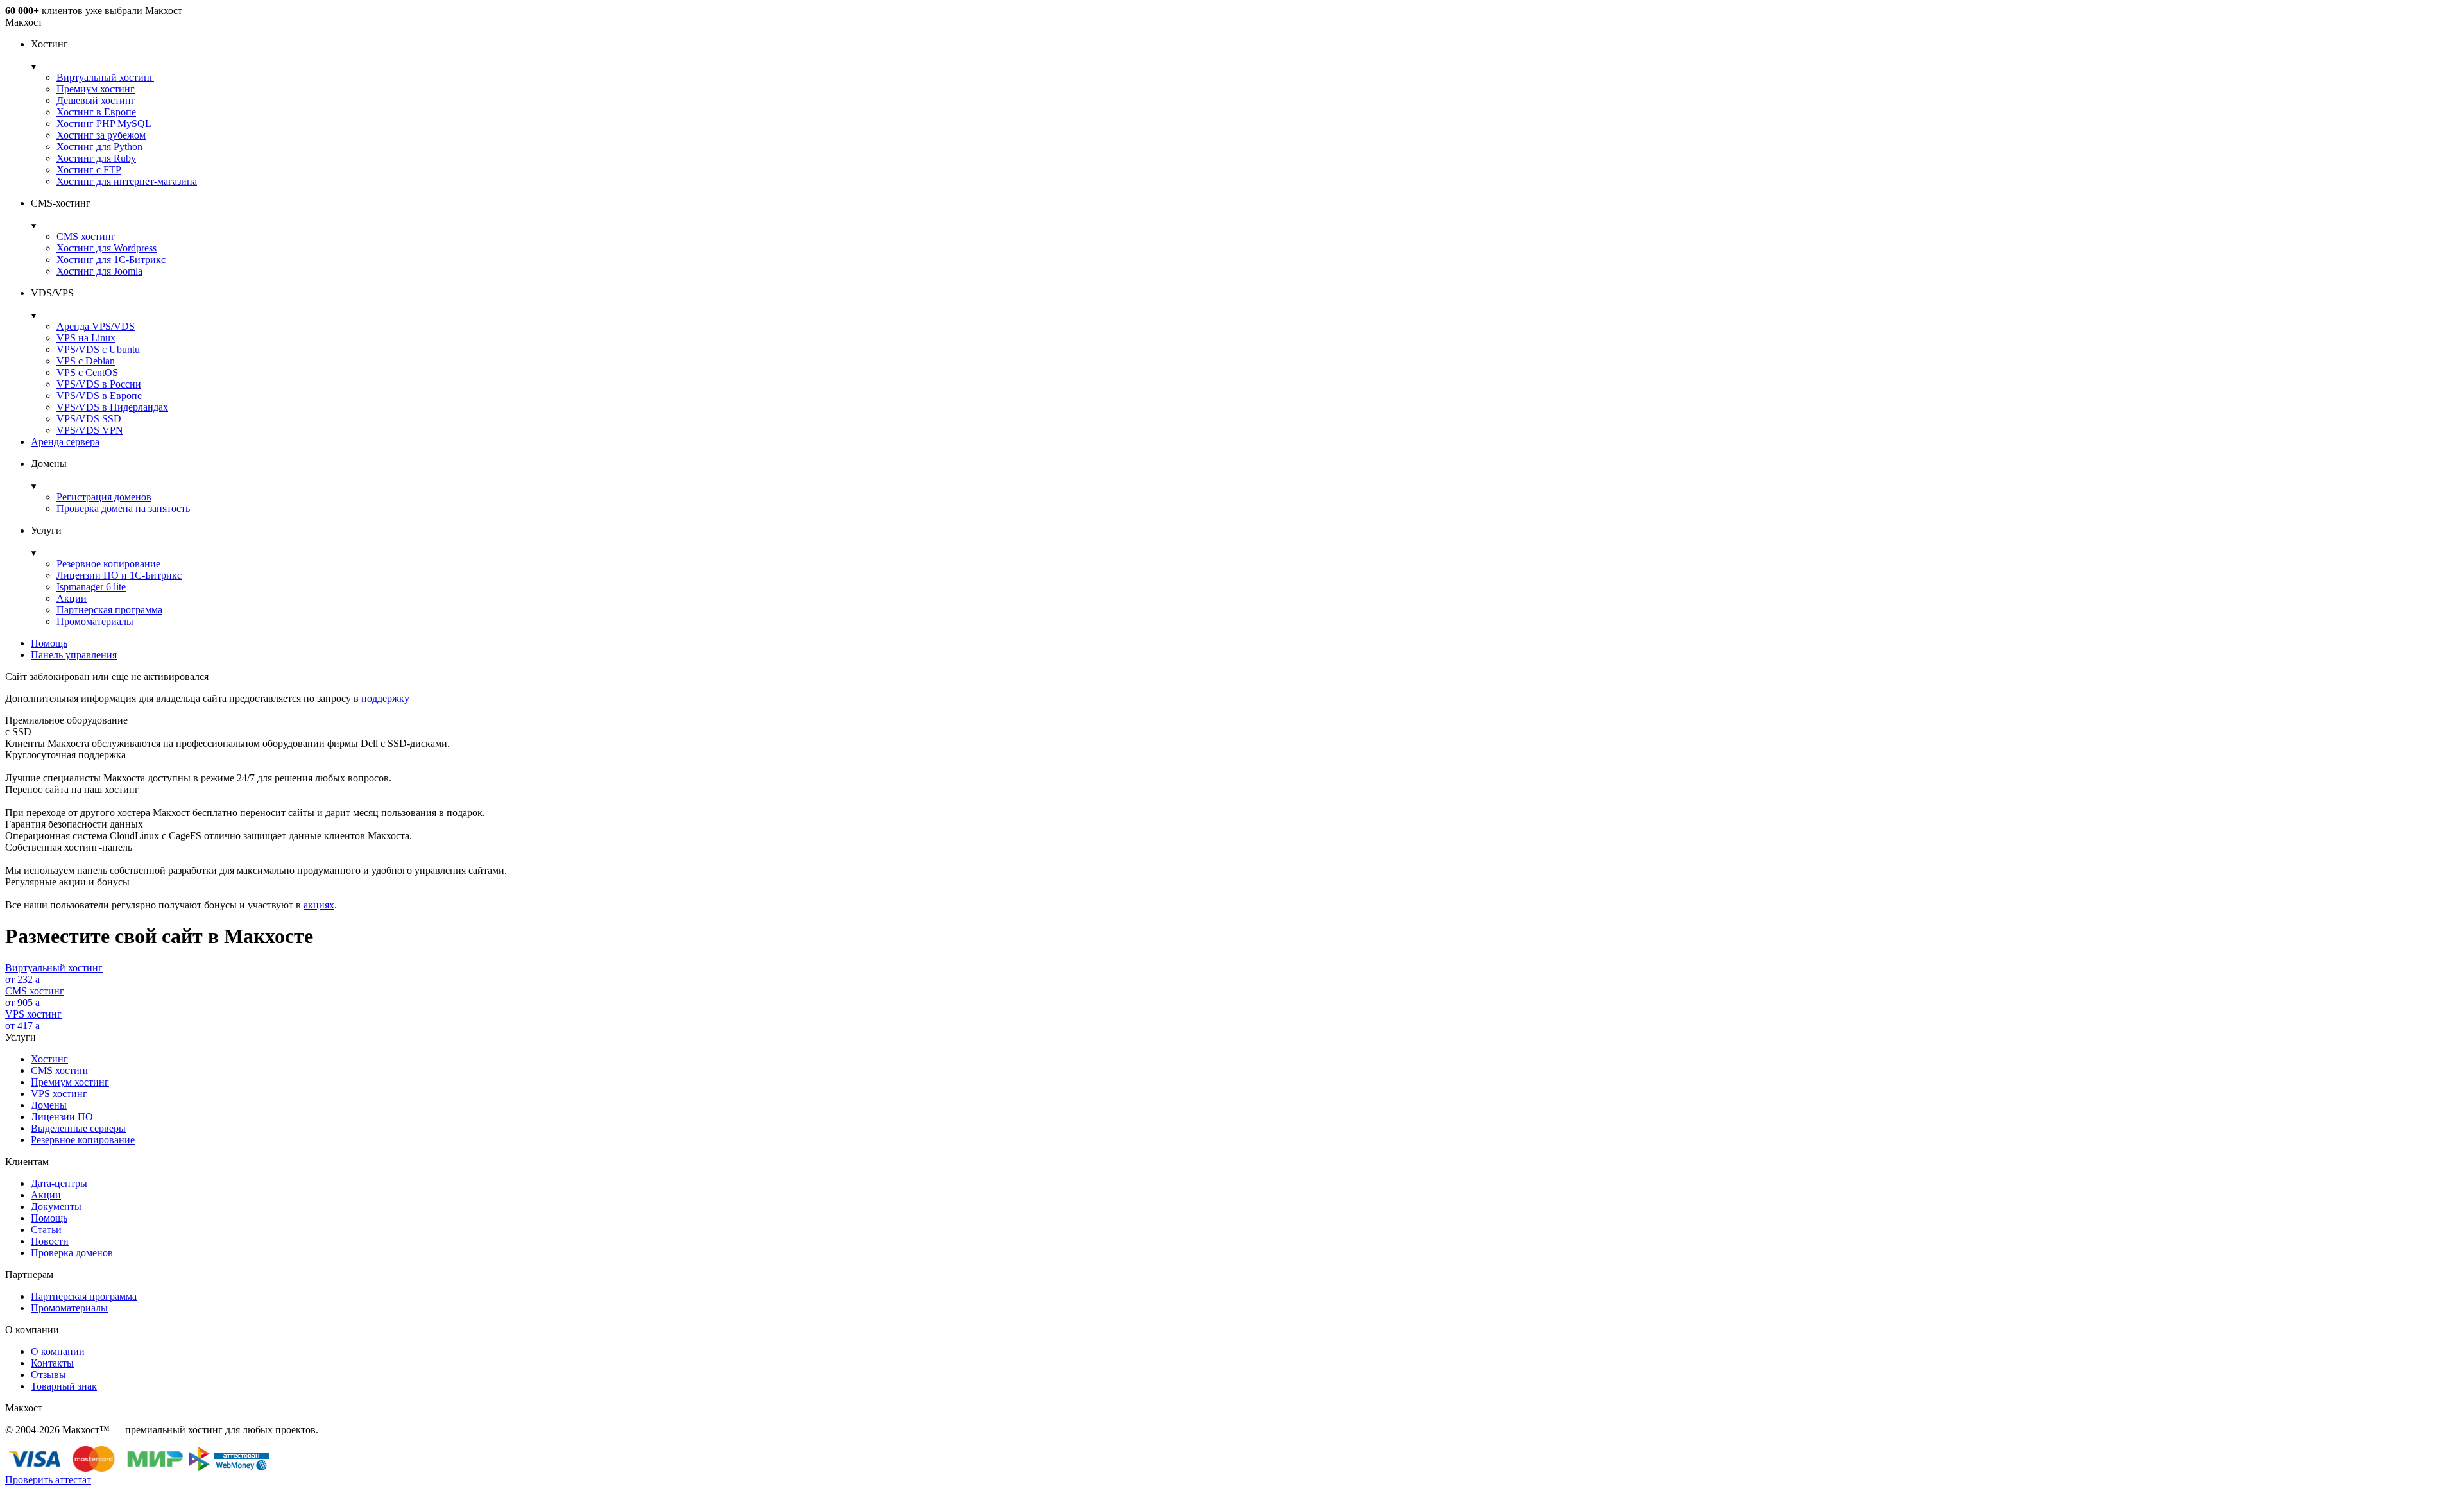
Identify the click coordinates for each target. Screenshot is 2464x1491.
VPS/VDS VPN (90, 430)
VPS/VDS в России (99, 384)
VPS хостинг (59, 1094)
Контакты (52, 1363)
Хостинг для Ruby (96, 158)
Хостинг (49, 1059)
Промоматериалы (95, 621)
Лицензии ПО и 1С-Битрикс (119, 575)
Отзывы (48, 1375)
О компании (58, 1351)
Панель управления (74, 655)
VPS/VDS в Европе (99, 396)
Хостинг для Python (99, 147)
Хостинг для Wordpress (107, 248)
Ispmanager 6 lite (91, 587)
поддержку (385, 698)
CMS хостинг (86, 236)
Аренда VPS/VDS (96, 326)
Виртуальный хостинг (105, 77)
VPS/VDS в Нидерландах (112, 407)
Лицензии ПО (62, 1117)
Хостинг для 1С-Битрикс (111, 260)
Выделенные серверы (78, 1128)
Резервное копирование (108, 564)
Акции (72, 598)
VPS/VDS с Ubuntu (98, 349)
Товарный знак (64, 1386)
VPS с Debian (86, 361)
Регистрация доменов (104, 497)
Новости (50, 1241)
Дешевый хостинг (96, 100)
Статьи (46, 1230)
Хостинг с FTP (89, 170)
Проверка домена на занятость (123, 508)
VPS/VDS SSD (89, 419)
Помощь (49, 643)
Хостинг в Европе (96, 112)
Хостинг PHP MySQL (104, 124)
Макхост (24, 22)
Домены (49, 1105)
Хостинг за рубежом (101, 135)
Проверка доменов (72, 1253)
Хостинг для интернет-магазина (127, 181)
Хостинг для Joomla (99, 271)
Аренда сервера (65, 442)
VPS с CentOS (87, 372)
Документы (56, 1206)
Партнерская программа (109, 610)
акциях (319, 905)
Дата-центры (59, 1183)
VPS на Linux (86, 338)
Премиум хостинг (96, 89)
